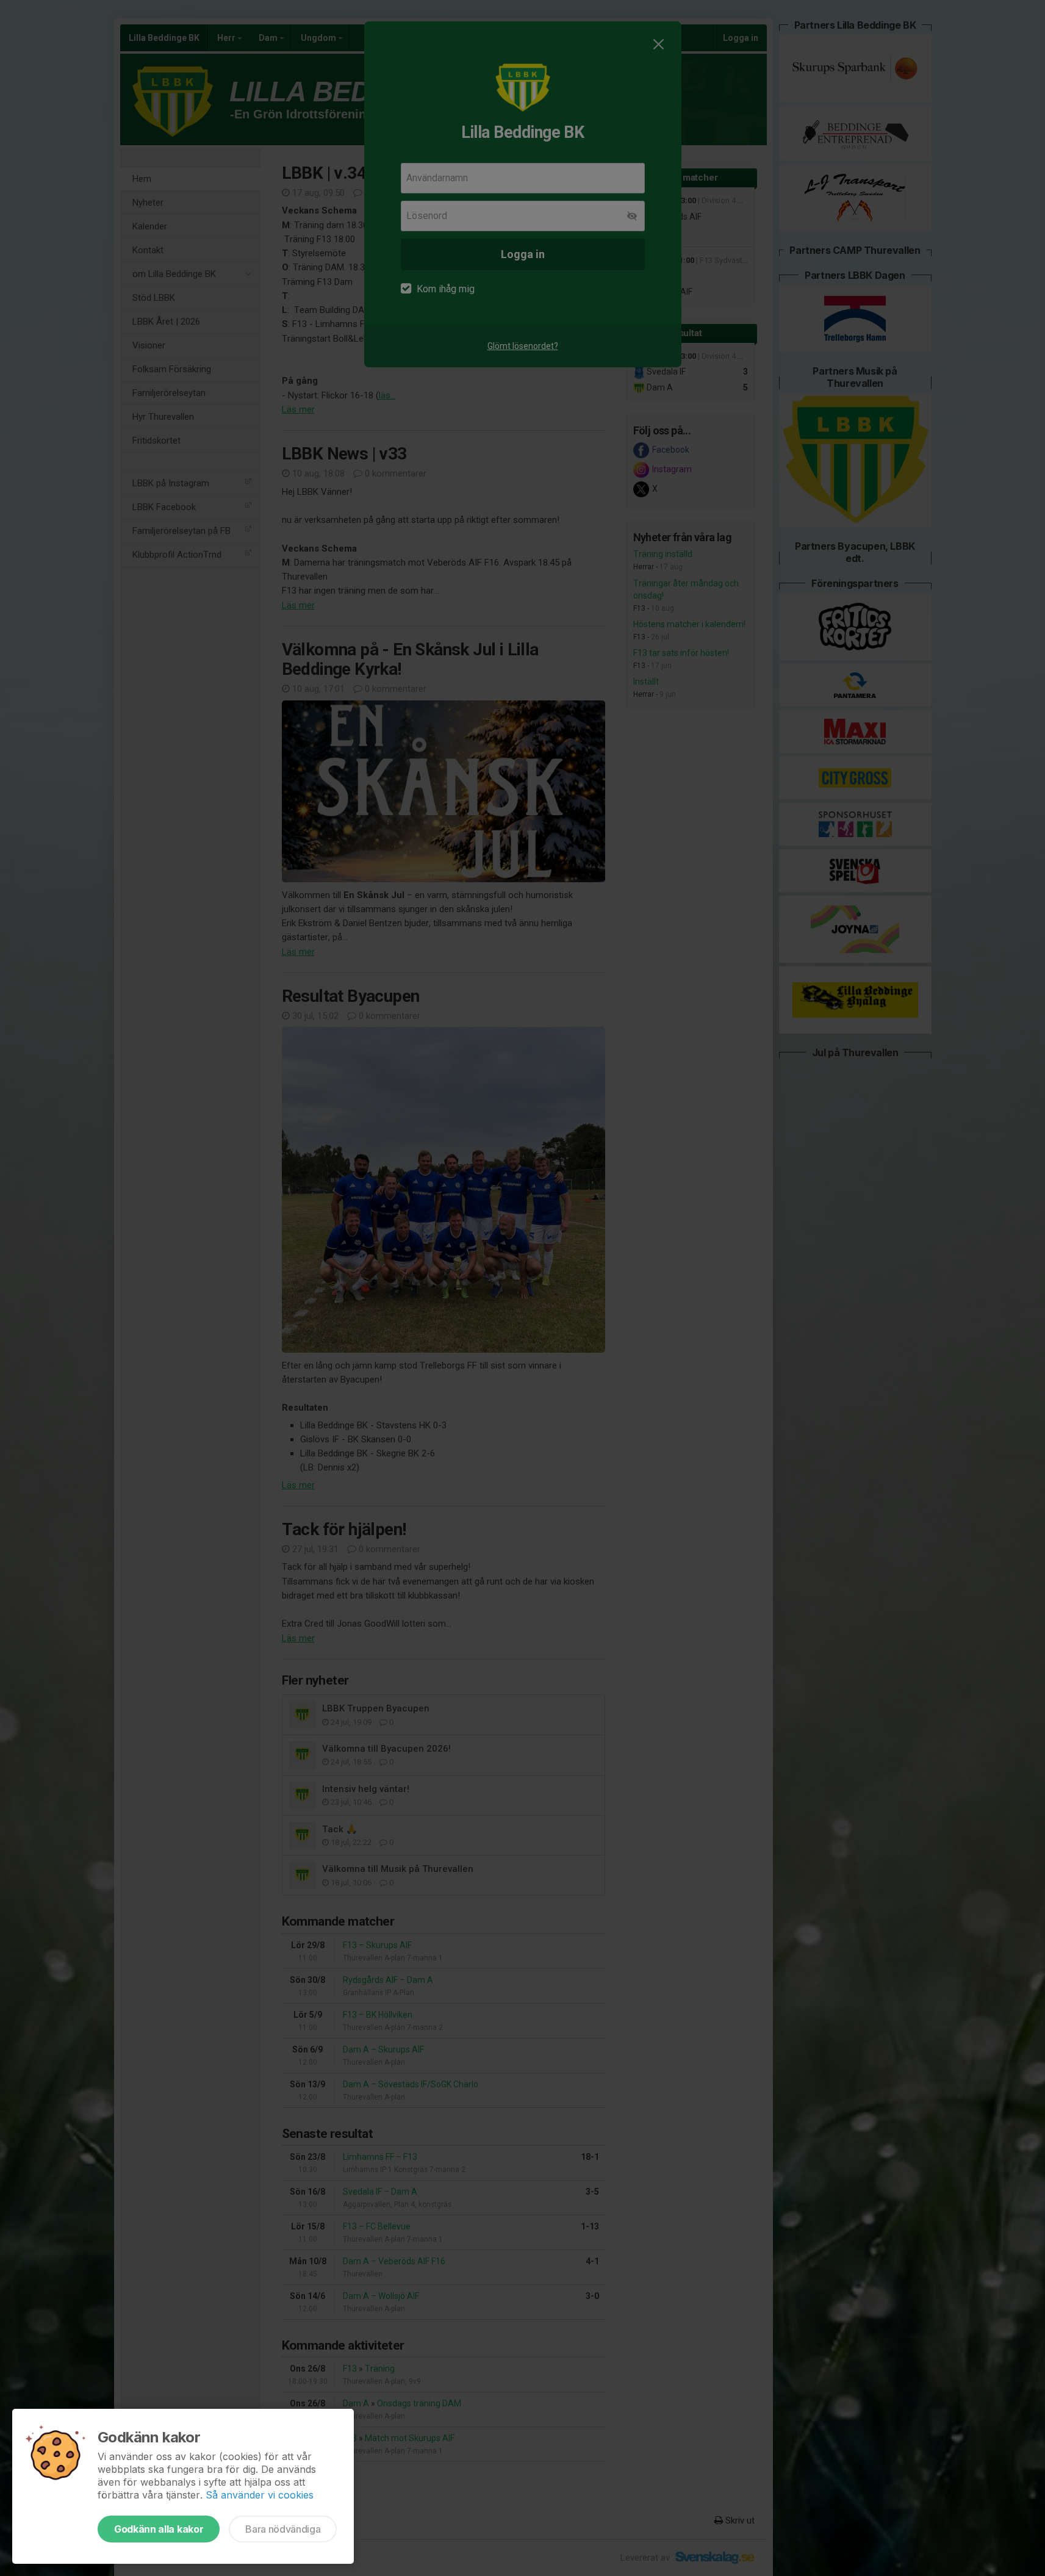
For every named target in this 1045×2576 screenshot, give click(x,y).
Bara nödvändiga (283, 2529)
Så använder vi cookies (260, 2495)
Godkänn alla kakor (159, 2529)
